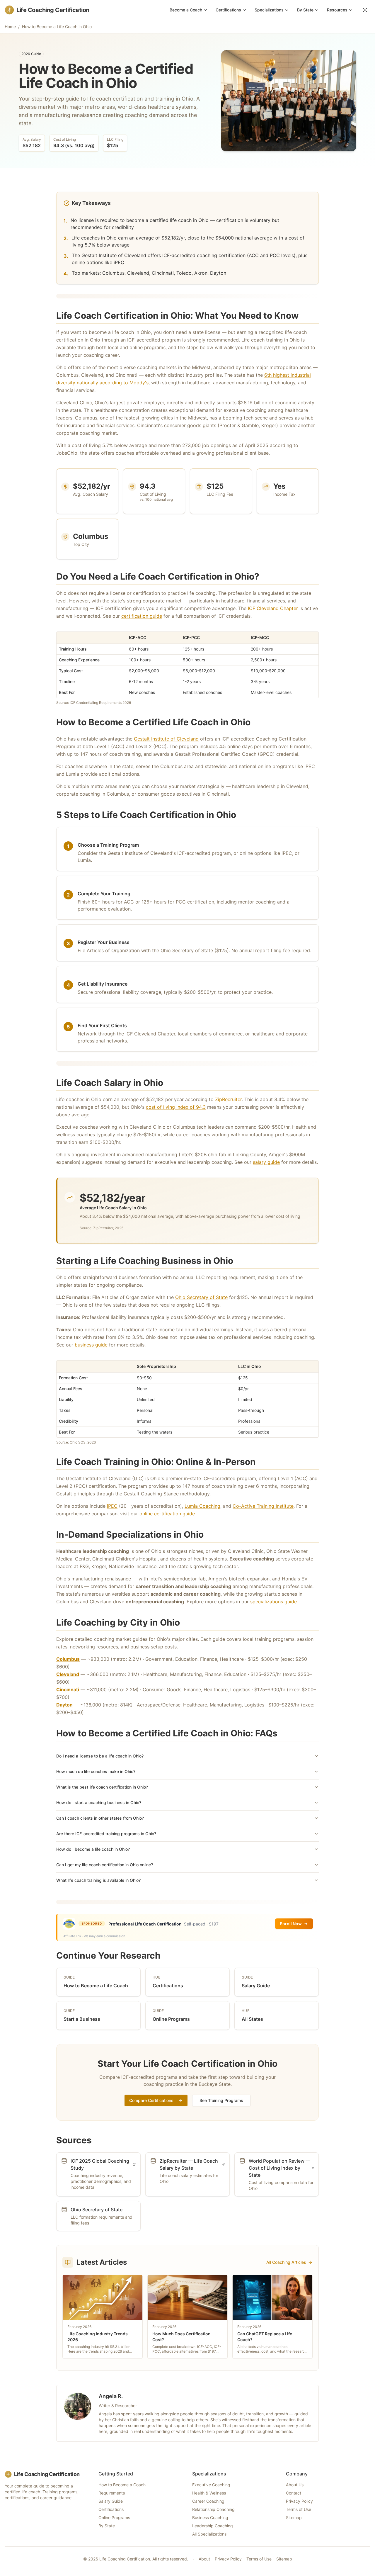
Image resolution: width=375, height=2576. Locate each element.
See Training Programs (221, 2100)
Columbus (68, 1659)
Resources (337, 10)
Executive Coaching (211, 2485)
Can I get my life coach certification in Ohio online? (105, 1865)
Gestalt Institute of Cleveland (166, 739)
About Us (295, 2485)
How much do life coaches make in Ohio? (96, 1771)
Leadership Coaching (213, 2526)
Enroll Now (291, 1924)
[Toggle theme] (365, 10)
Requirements (112, 2493)
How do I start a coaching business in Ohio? (99, 1802)
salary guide (266, 1162)
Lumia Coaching (202, 1506)
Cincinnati (68, 1689)
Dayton (64, 1705)
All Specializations (209, 2534)
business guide (91, 1345)
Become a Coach (186, 10)
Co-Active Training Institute (263, 1506)
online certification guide (167, 1514)
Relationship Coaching (213, 2509)
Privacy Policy (299, 2501)
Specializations (269, 10)
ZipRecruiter (228, 1099)
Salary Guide (111, 2501)
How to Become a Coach (122, 2485)
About (204, 2559)
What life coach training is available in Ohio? (98, 1880)
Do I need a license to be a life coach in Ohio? (100, 1756)
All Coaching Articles (286, 2262)
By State (305, 10)
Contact (294, 2493)
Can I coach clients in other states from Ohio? (100, 1818)
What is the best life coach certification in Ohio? (102, 1787)
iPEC (112, 1506)
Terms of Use (299, 2509)
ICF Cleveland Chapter (273, 608)
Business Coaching (210, 2518)
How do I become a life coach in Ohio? (93, 1849)
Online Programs (114, 2518)
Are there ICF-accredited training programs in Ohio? (106, 1834)
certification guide (142, 616)
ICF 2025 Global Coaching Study (100, 2164)
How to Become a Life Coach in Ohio (57, 27)
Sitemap (294, 2518)
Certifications (228, 10)
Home (10, 27)
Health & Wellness (209, 2493)
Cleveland (68, 1674)
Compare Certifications (151, 2100)
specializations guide (273, 1602)
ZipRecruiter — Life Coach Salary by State (189, 2164)
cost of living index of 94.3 (176, 1107)
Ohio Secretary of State (201, 1297)
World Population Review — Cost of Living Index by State (279, 2168)
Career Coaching (208, 2501)
